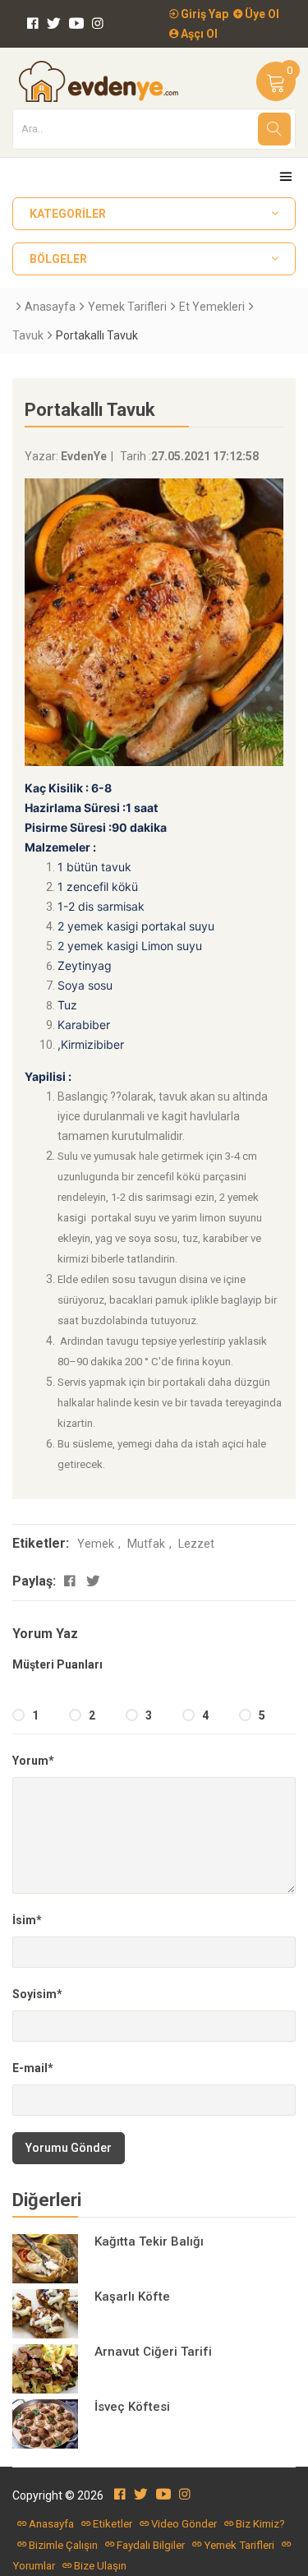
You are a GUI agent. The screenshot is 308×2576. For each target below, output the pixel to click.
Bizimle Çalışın (63, 2545)
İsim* (27, 1920)
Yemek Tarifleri (127, 307)
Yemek (96, 1544)
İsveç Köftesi (132, 2407)
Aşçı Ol (198, 34)
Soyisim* (37, 1994)
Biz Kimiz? (260, 2524)
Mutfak (146, 1544)
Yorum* (33, 1761)
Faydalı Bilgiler (151, 2545)
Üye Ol (261, 14)
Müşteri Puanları (57, 1664)
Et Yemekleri (212, 307)
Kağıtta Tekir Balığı (149, 2241)
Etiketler (113, 2524)
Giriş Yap (203, 14)
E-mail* (33, 2068)
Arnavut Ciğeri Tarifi (153, 2352)
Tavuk (28, 335)
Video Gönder (184, 2524)
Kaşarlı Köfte (132, 2297)
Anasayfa (50, 307)
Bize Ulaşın (100, 2566)
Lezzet (196, 1544)
